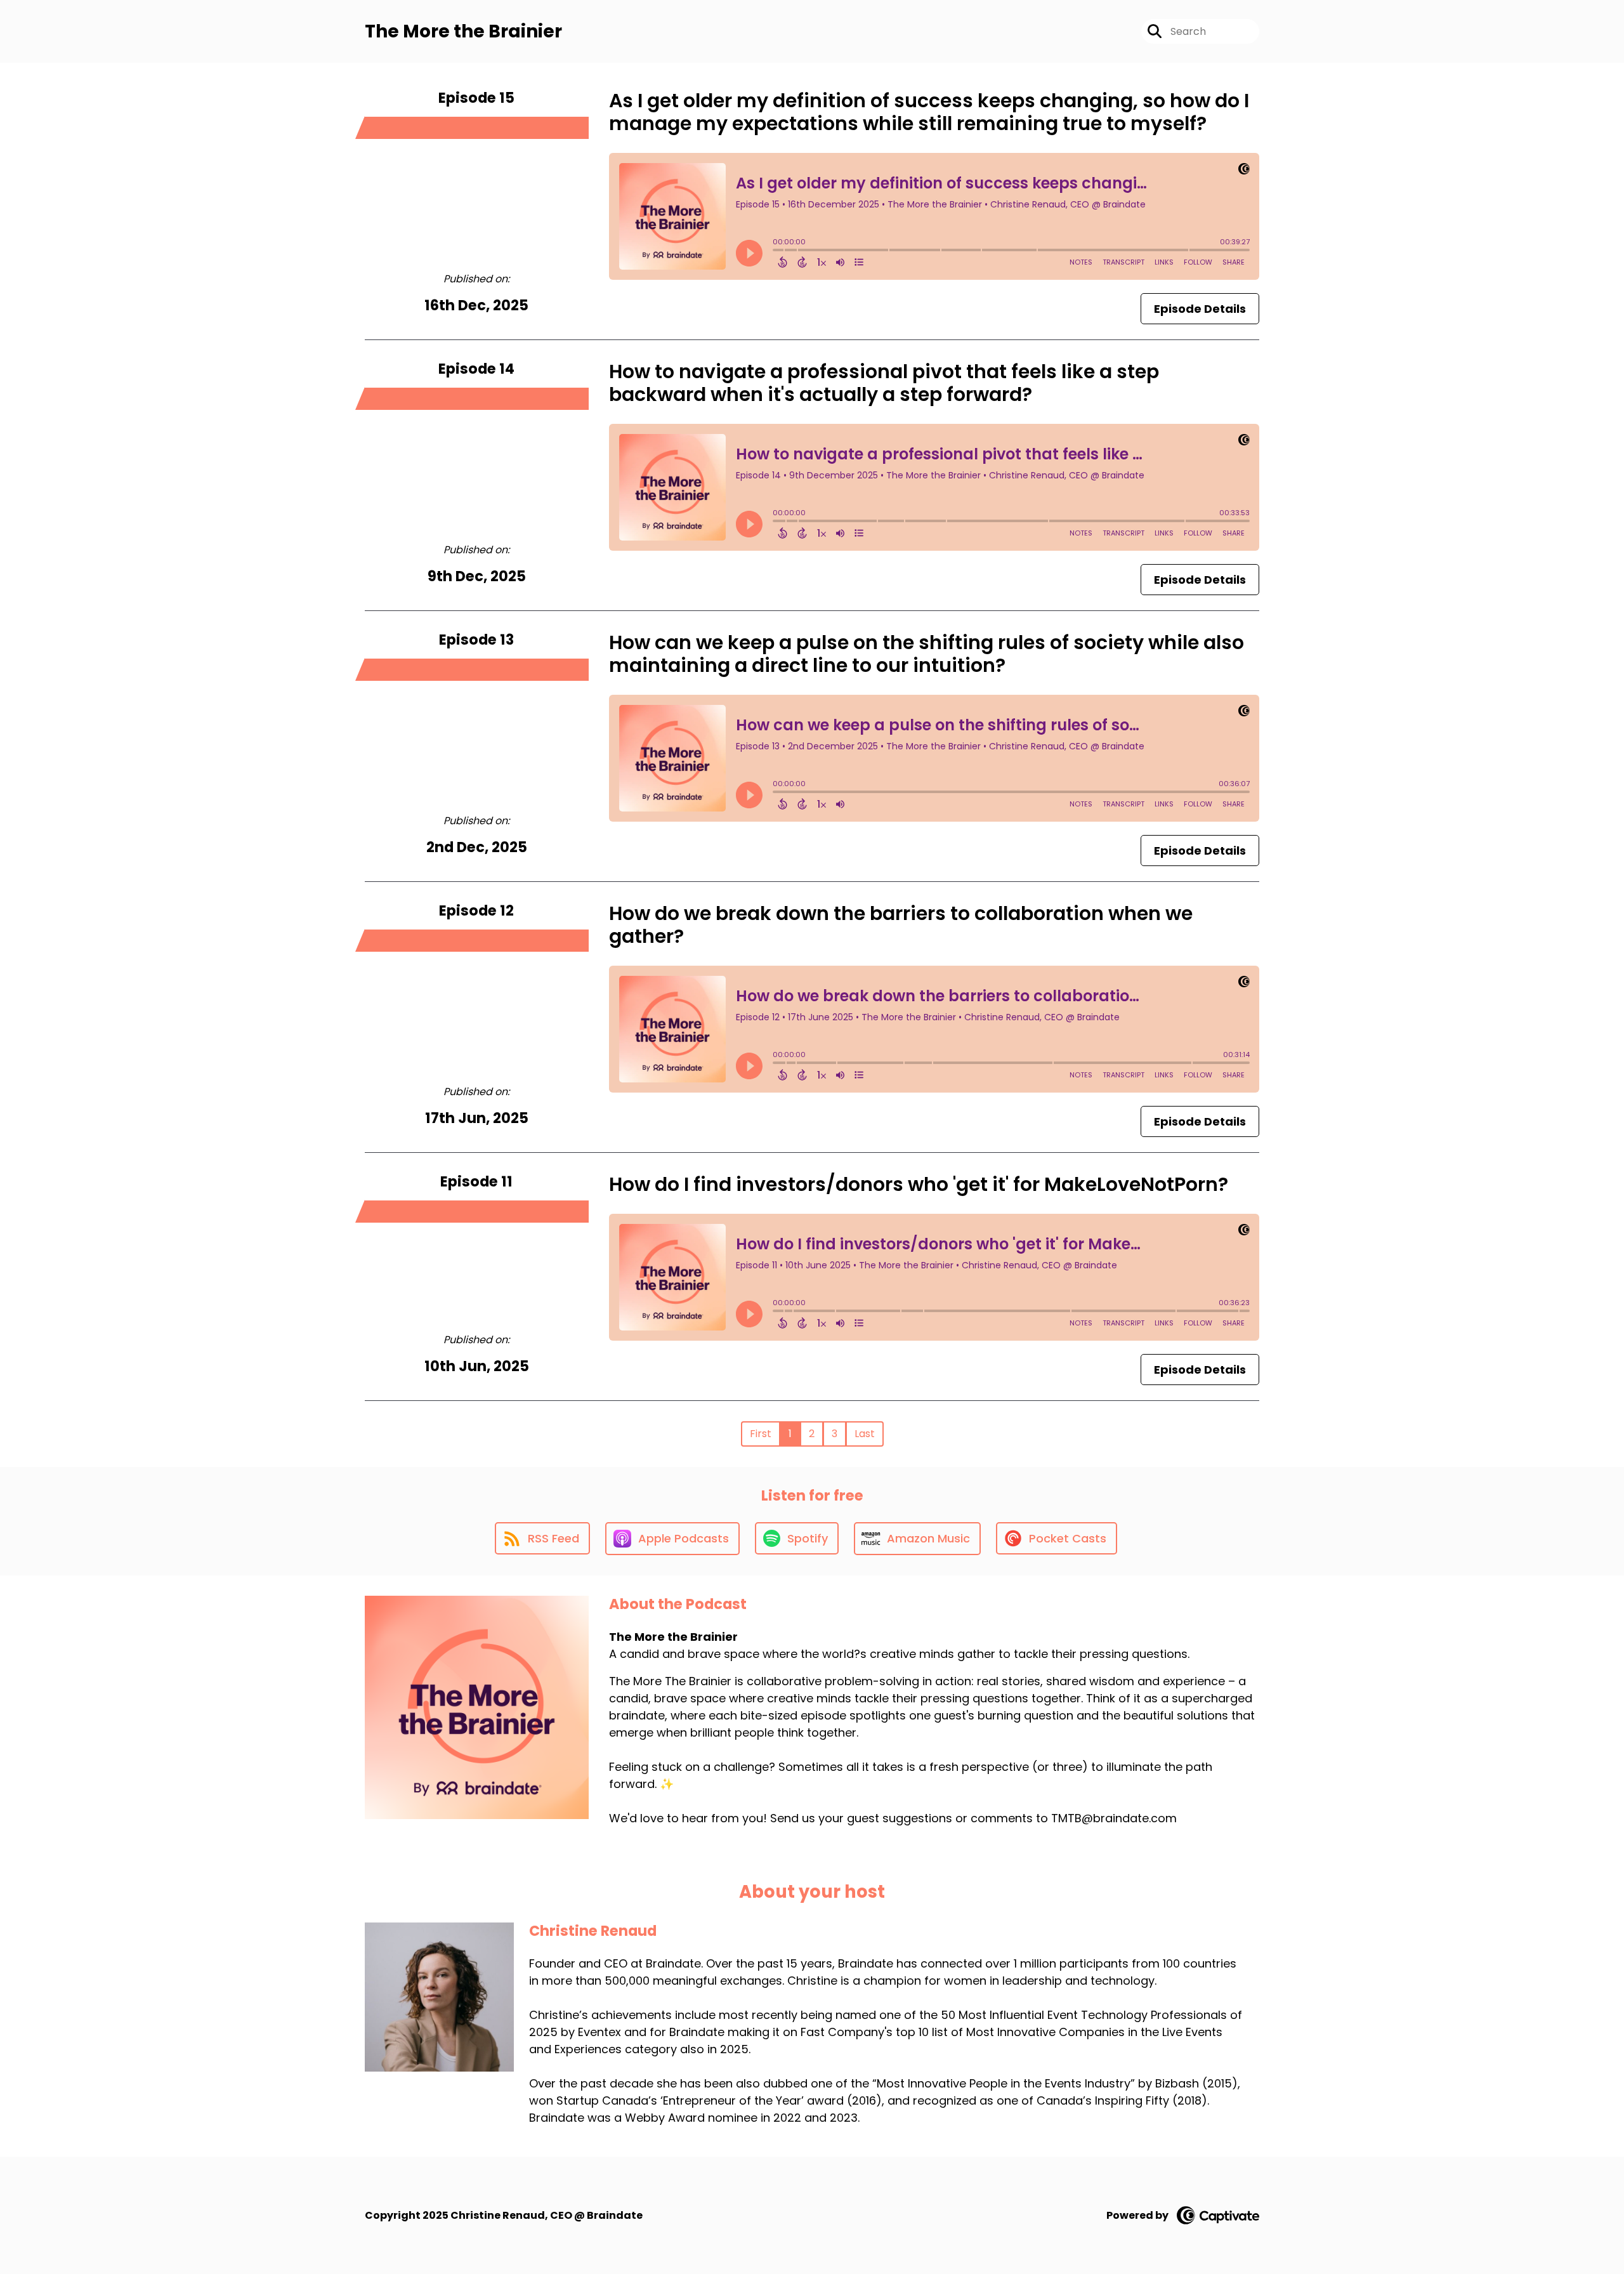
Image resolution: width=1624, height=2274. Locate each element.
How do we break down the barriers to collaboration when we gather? (901, 925)
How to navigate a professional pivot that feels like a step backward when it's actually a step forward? (884, 383)
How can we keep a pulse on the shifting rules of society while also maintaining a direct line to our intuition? (927, 654)
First (761, 1434)
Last (865, 1434)
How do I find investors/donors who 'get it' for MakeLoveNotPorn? (919, 1184)
